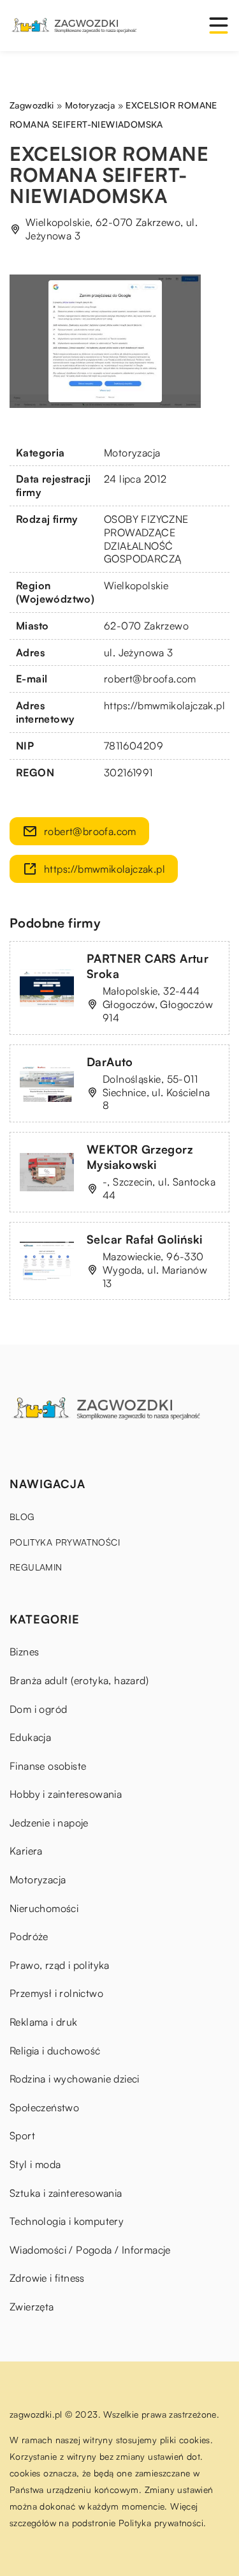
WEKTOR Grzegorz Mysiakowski (140, 1156)
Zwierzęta (32, 2307)
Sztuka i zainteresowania (66, 2193)
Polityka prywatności (65, 1542)
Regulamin (36, 1567)
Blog (22, 1517)
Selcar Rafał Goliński (144, 1239)
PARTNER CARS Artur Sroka (148, 966)
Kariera (26, 1851)
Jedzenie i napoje (49, 1823)
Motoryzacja (132, 453)
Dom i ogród (38, 1709)
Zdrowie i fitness (47, 2278)
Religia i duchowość (55, 2051)
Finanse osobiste (48, 1766)
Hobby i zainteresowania (66, 1794)
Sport (22, 2135)
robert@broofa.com (150, 679)
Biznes (24, 1652)
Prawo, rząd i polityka (60, 1965)
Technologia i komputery (67, 2221)
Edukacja (30, 1737)
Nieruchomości (44, 1908)
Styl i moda (35, 2164)
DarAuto (110, 1062)
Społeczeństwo (44, 2107)
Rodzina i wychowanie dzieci (75, 2079)
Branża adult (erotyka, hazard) (79, 1680)
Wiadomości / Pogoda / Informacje (90, 2250)
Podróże (29, 1936)
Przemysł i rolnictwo (56, 1993)
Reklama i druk (44, 2022)
